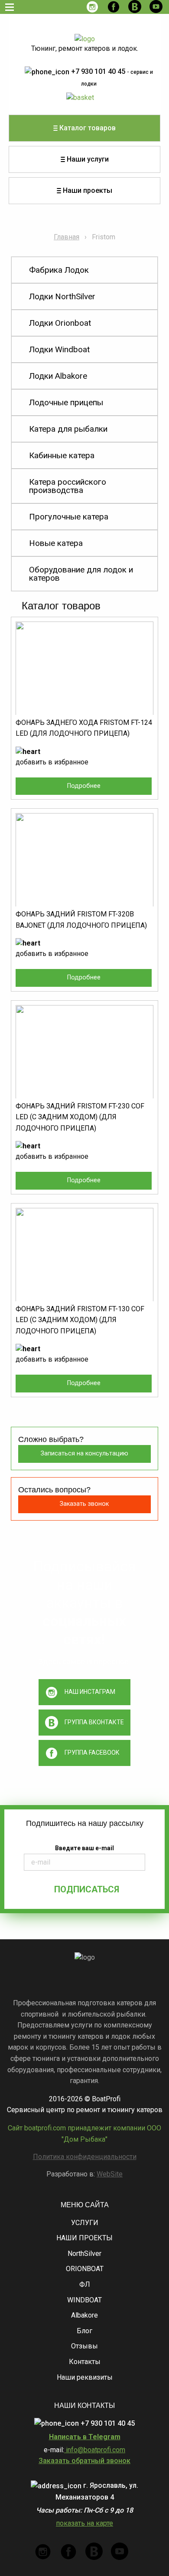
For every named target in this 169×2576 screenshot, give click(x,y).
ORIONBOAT (85, 2269)
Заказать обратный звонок (84, 2461)
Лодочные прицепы (66, 402)
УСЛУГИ (85, 2223)
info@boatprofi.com (95, 2450)
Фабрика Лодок (59, 270)
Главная (67, 237)
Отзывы (84, 2346)
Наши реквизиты (85, 2377)
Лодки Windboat (59, 349)
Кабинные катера (62, 455)
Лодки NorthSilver (62, 296)
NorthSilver (84, 2254)
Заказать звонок (84, 1504)
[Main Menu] (10, 7)
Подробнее (84, 786)
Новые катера (56, 543)
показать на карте (84, 2523)
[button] (28, 751)
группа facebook (92, 1753)
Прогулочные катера (69, 517)
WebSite (110, 2174)
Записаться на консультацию (84, 1453)
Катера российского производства (68, 486)
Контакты (85, 2362)
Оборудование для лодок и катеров (81, 574)
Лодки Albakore (58, 376)
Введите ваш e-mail (84, 1848)
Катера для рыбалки (68, 429)
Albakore (84, 2315)
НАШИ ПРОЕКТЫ (84, 2238)
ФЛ (85, 2284)
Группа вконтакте (94, 1722)
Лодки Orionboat (60, 323)
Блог (84, 2331)
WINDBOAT (84, 2300)
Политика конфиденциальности (85, 2157)
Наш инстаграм (90, 1692)
